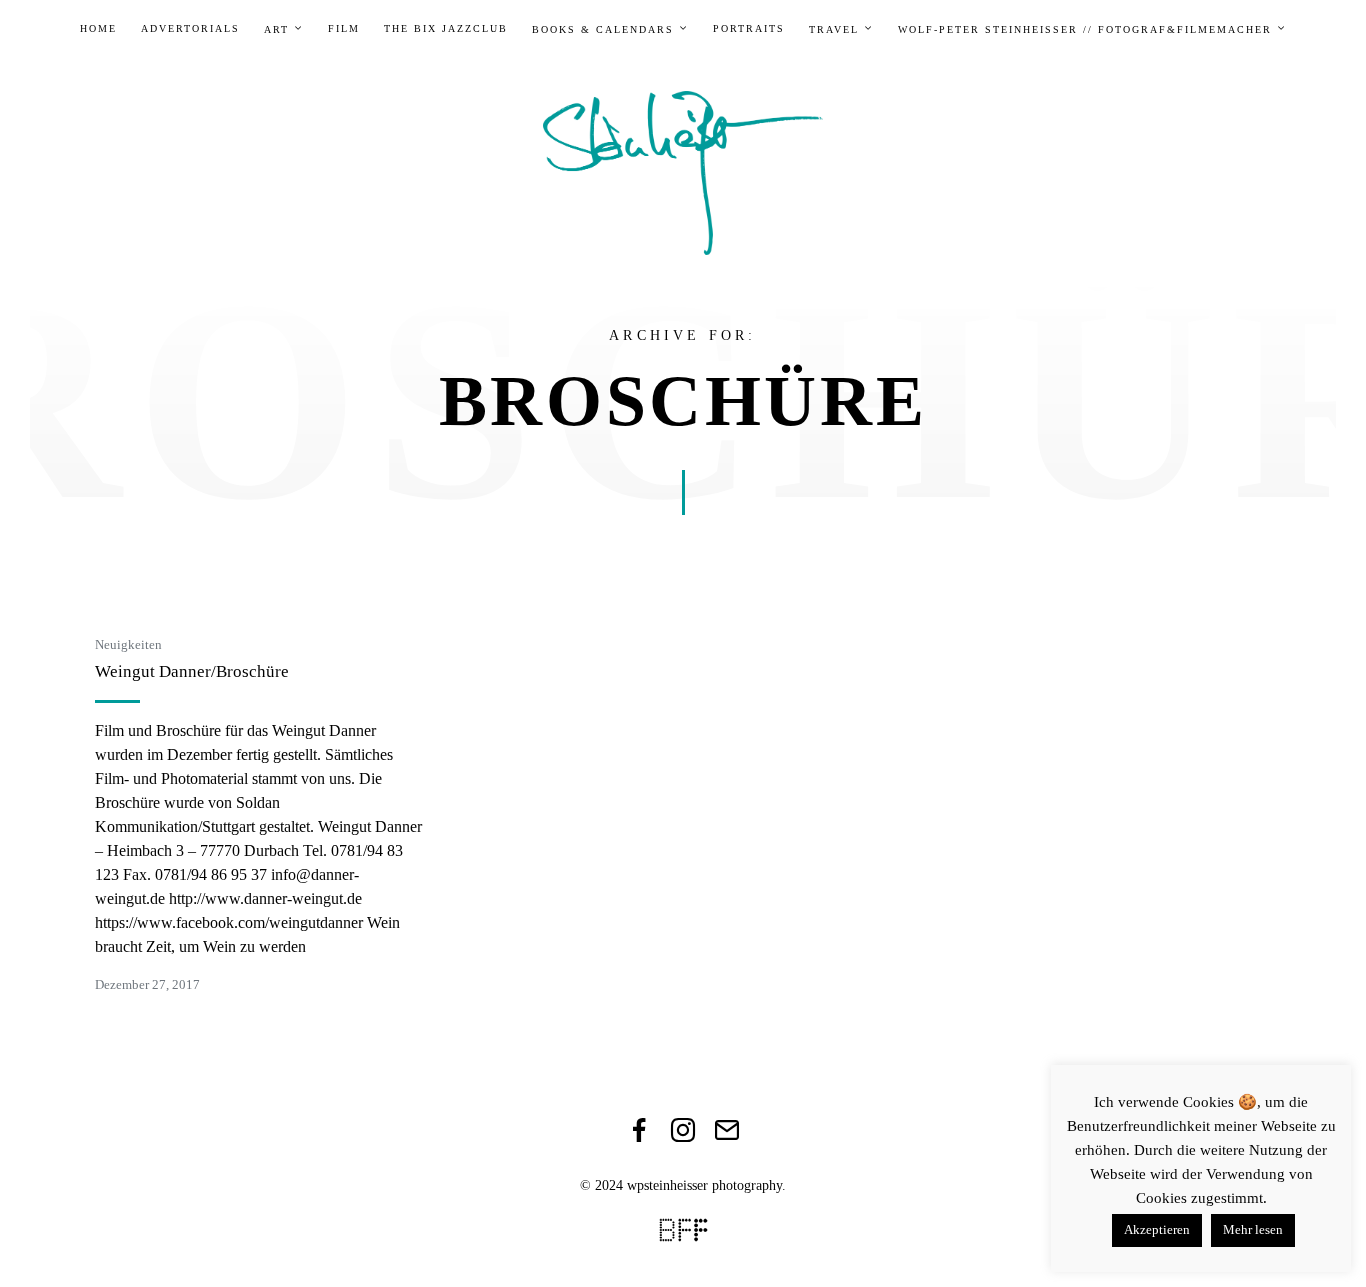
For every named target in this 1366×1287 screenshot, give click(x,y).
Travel (834, 29)
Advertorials (190, 29)
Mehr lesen (1253, 1229)
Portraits (749, 29)
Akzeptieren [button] (1157, 1229)
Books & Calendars (603, 29)
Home (98, 29)
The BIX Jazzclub (446, 29)
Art (276, 29)
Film (344, 29)
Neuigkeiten (128, 644)
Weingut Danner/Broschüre (192, 671)
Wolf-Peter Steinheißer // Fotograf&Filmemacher (1085, 29)
